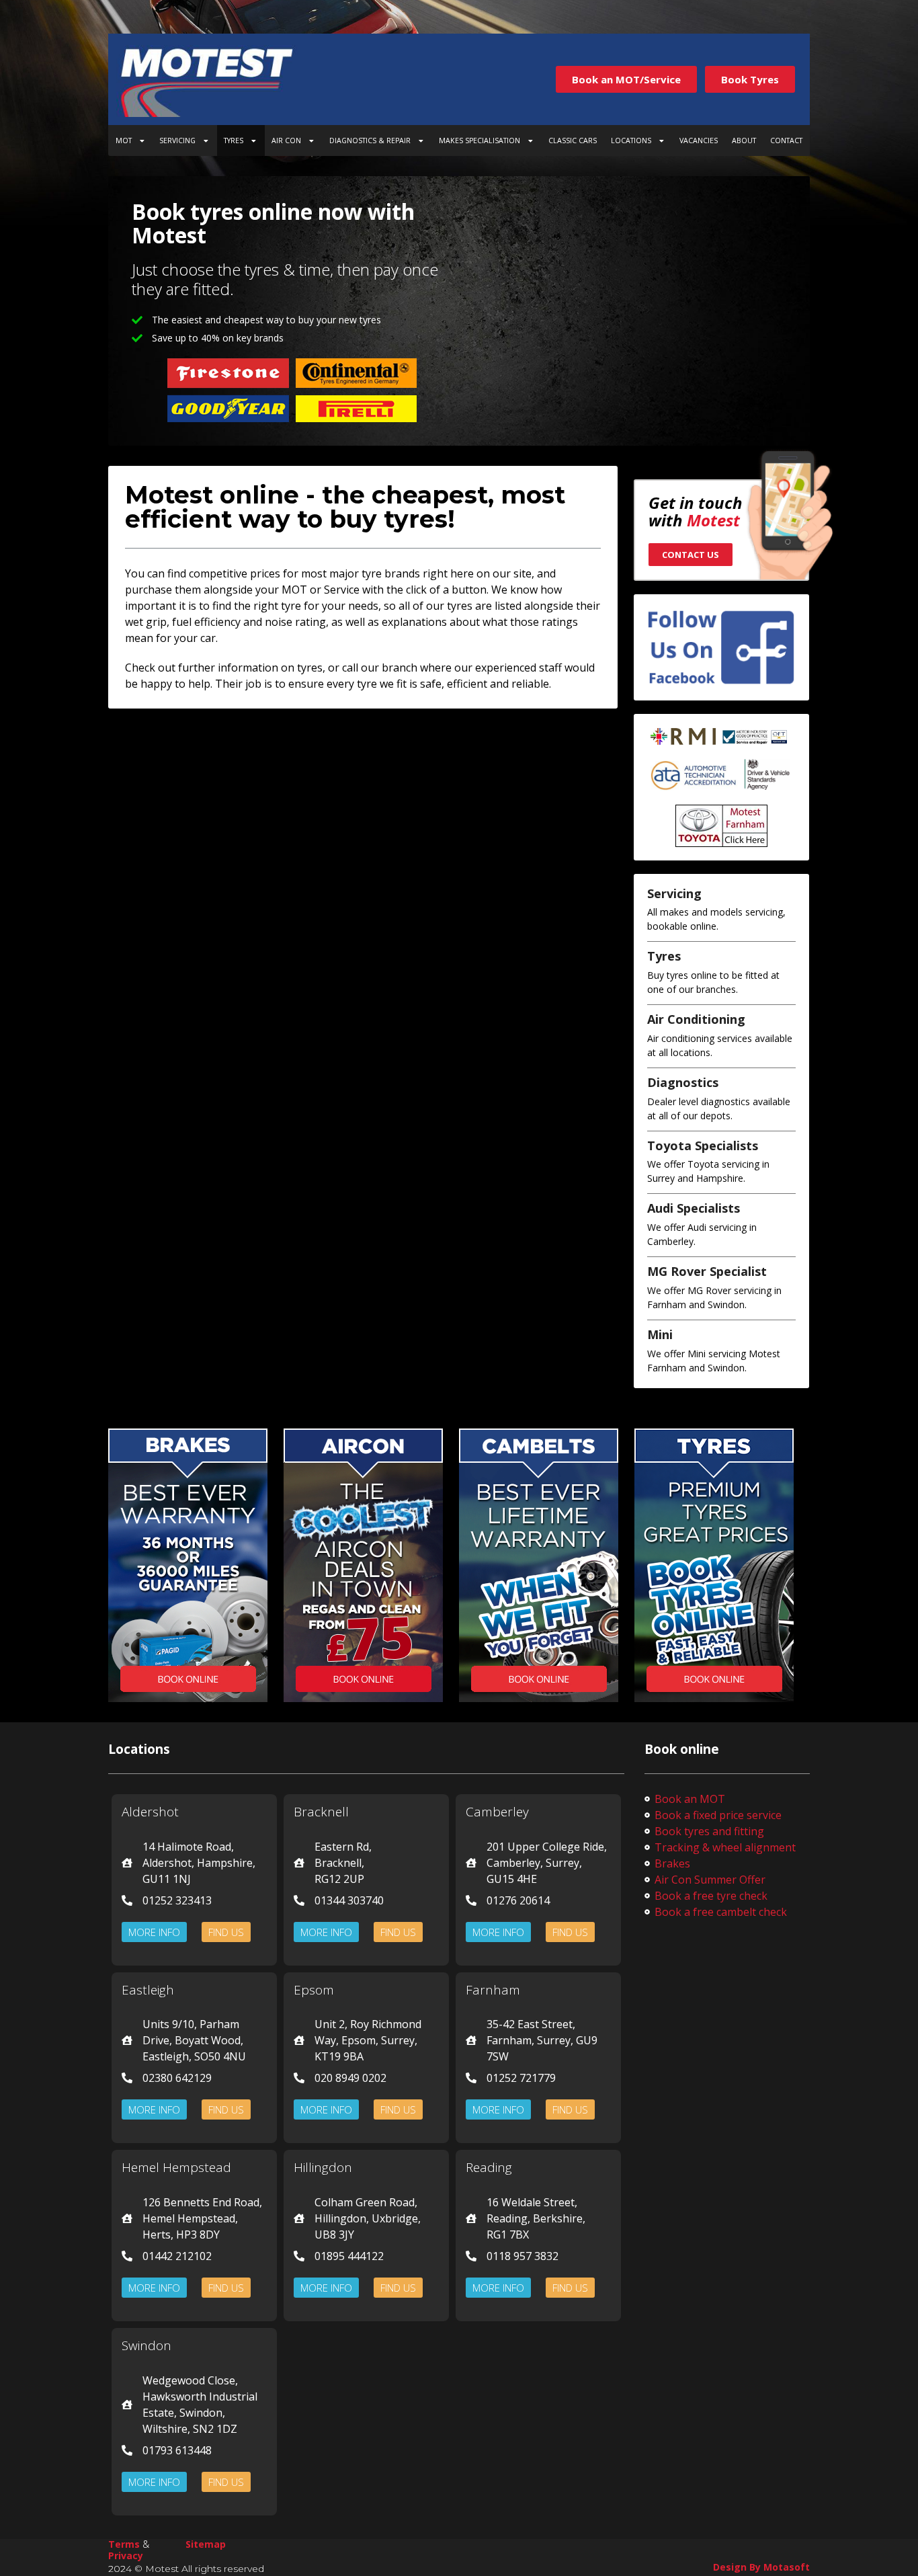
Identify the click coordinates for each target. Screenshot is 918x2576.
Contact (786, 140)
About (744, 140)
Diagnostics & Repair (370, 140)
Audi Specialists (694, 1208)
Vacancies (699, 140)
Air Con (286, 140)
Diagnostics (683, 1082)
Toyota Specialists (703, 1145)
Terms (124, 2544)
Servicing (177, 140)
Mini (660, 1334)
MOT (124, 140)
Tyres (234, 140)
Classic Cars (573, 140)
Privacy (126, 2555)
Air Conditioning (696, 1019)
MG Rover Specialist (707, 1271)
